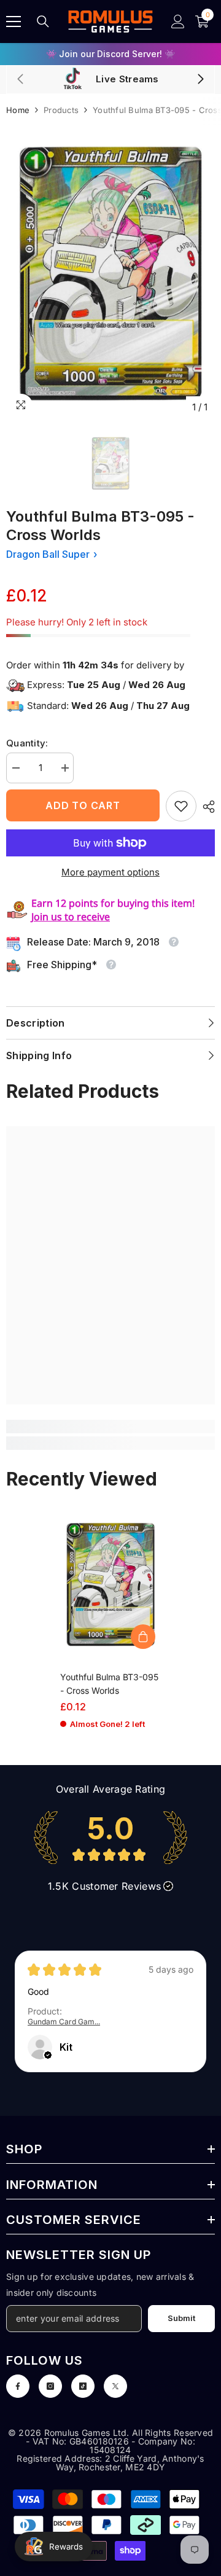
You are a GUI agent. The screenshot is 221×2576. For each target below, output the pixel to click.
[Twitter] (115, 2386)
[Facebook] (18, 2386)
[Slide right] (200, 80)
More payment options (110, 872)
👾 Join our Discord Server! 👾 (110, 54)
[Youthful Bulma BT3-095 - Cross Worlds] (111, 1584)
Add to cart (83, 805)
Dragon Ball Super (48, 554)
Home (18, 110)
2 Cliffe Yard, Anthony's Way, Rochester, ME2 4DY (130, 2463)
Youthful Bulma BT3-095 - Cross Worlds (109, 1684)
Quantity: (27, 743)
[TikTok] (83, 2386)
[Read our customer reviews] (110, 1838)
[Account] (178, 22)
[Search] (43, 22)
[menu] (14, 22)
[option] (110, 54)
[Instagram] (50, 2386)
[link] (181, 806)
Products (61, 110)
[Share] (206, 807)
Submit (181, 2318)
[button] (48, 2055)
